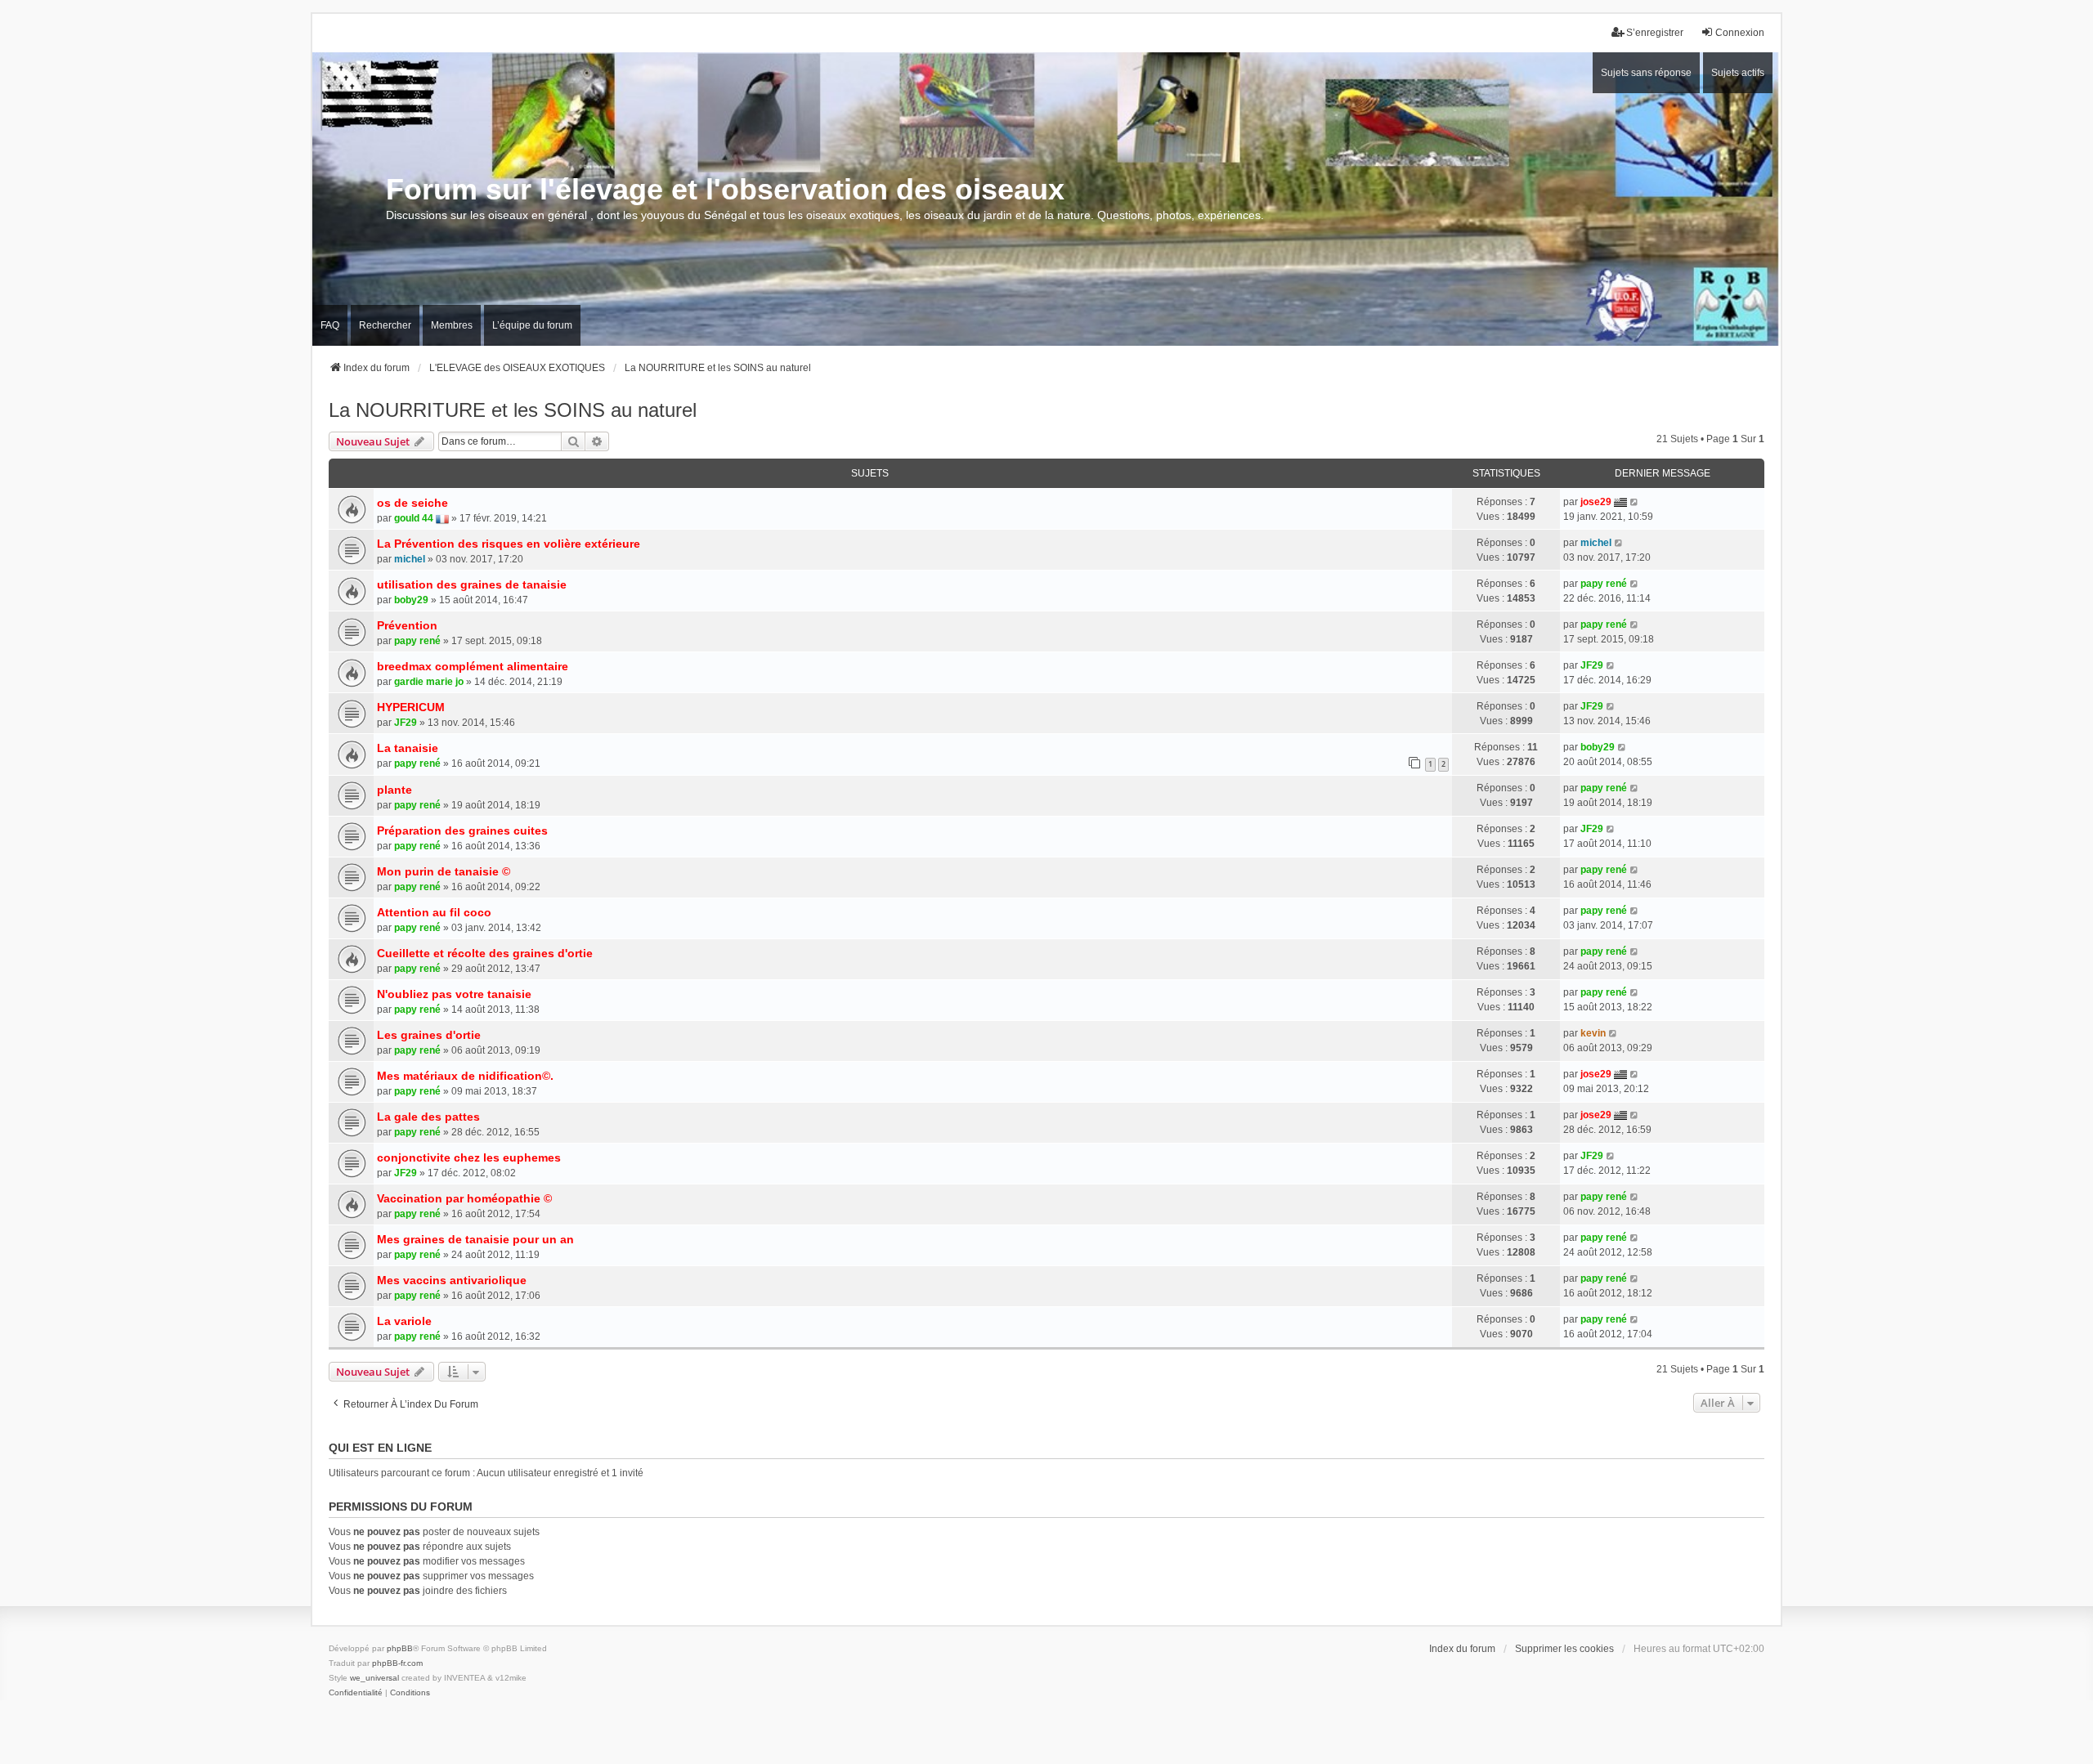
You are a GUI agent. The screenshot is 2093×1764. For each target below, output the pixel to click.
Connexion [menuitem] (1740, 33)
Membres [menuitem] (452, 325)
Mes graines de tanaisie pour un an (475, 1239)
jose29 (1596, 502)
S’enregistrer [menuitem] (1655, 33)
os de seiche (412, 503)
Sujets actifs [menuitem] (1738, 73)
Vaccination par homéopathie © (464, 1198)
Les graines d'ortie (429, 1035)
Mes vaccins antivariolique (452, 1280)
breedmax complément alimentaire (473, 666)
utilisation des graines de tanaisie (472, 584)
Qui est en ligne (380, 1448)
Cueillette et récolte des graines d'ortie (485, 953)
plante (394, 790)
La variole (404, 1321)
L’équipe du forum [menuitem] (532, 325)
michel (410, 559)
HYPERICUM (411, 707)
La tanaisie (408, 748)
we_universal (374, 1678)
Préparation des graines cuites (462, 831)
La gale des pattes (428, 1117)
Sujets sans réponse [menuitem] (1646, 73)
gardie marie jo (429, 682)
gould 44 (414, 518)
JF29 (1592, 665)
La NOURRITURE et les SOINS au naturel (513, 410)
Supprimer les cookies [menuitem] (1564, 1649)
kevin (1593, 1033)
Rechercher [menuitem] (385, 325)
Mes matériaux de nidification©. (465, 1076)
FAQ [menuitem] (330, 325)
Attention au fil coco (434, 912)
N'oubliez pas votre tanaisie (454, 994)
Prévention (407, 625)
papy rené (1604, 584)
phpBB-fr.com (397, 1663)
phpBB (400, 1648)
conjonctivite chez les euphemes (469, 1157)
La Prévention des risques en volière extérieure (509, 544)
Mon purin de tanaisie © (444, 871)
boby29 (411, 600)
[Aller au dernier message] (1635, 502)
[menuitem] (356, 1693)
